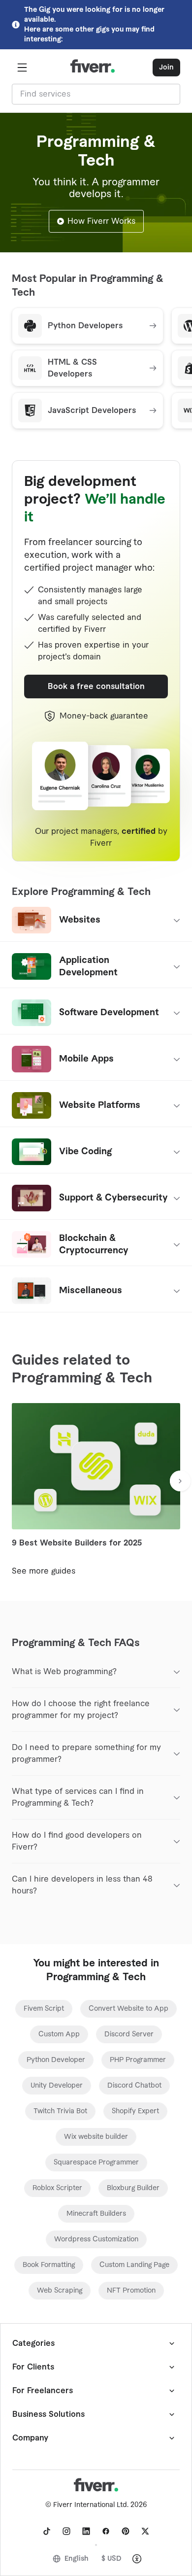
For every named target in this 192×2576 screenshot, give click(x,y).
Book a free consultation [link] (96, 687)
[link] (44, 2009)
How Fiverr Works (101, 221)
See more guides (44, 1571)
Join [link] (166, 68)
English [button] (77, 2559)
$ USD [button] (112, 2559)
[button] (22, 68)
